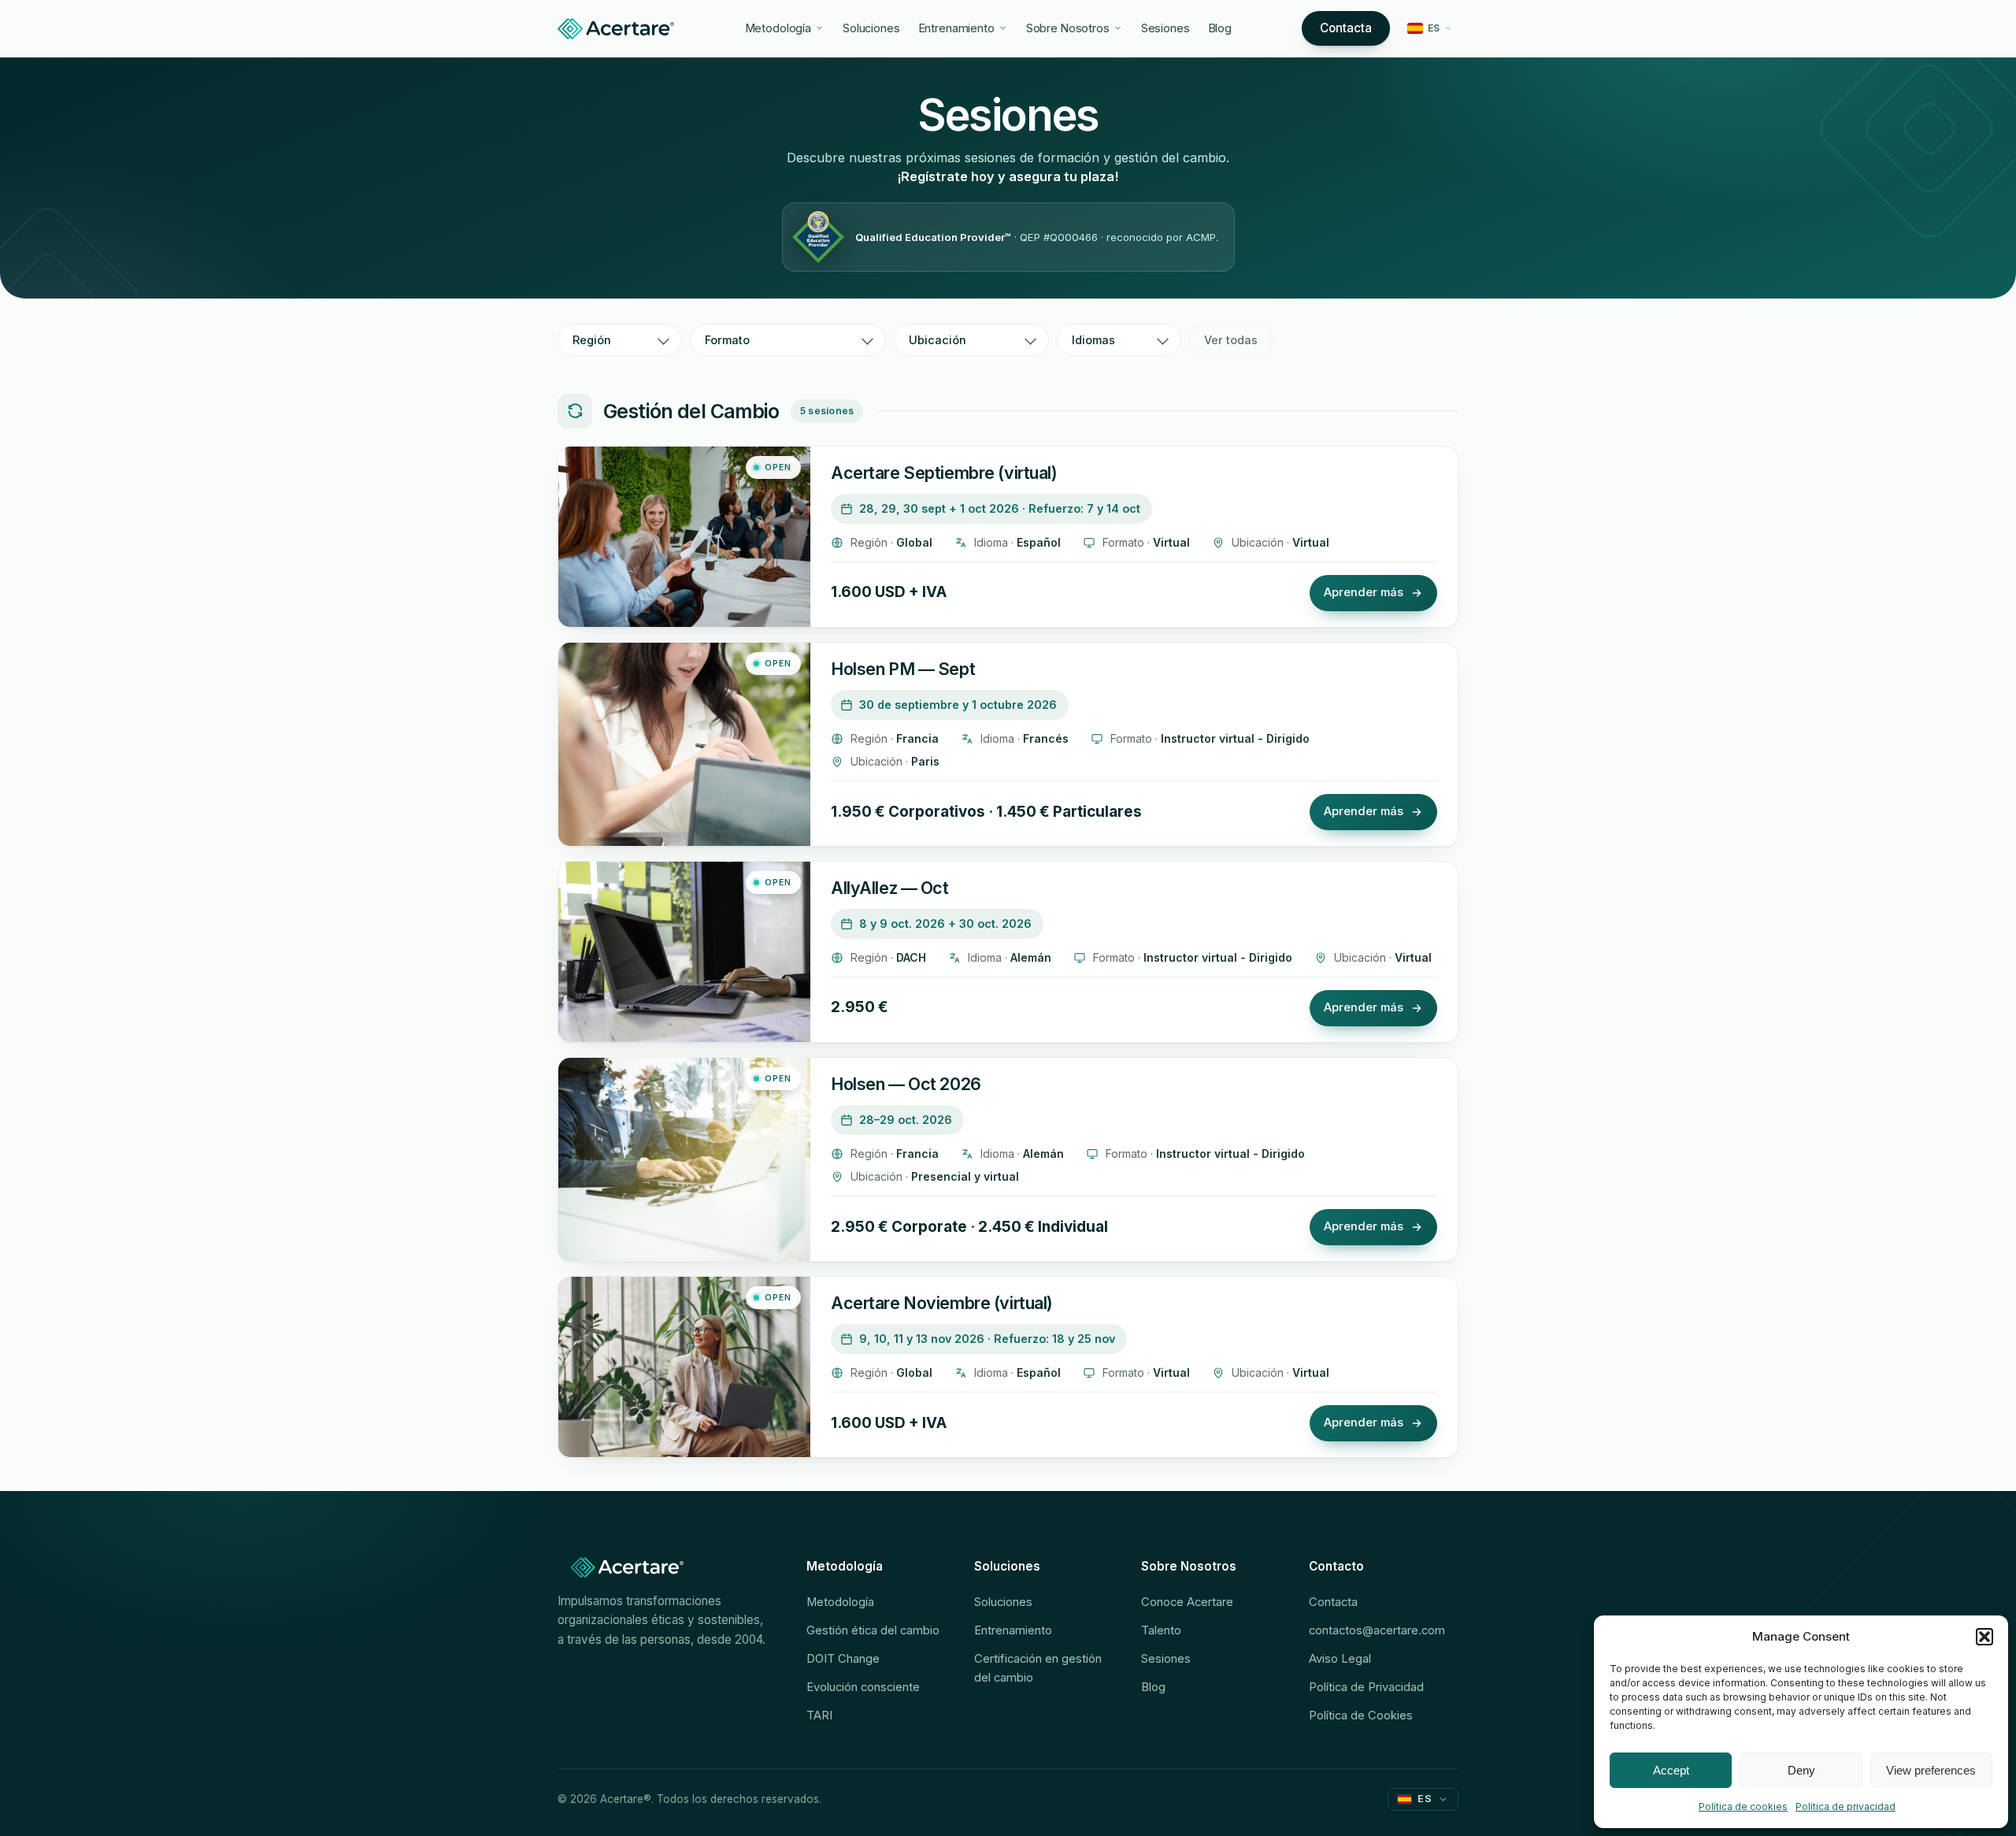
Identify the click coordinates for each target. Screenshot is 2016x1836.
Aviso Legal (1340, 1659)
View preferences (1931, 1770)
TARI (819, 1715)
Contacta (1346, 28)
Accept (1671, 1770)
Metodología (778, 28)
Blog (1220, 28)
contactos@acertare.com (1377, 1630)
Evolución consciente (863, 1687)
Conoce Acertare (1187, 1602)
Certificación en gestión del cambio (1038, 1668)
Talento (1161, 1630)
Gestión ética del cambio (873, 1630)
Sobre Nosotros (1068, 28)
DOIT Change (843, 1659)
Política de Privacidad (1366, 1687)
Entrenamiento (957, 28)
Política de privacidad (1846, 1806)
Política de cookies (1743, 1806)
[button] (1984, 1637)
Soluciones (871, 28)
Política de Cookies (1361, 1715)
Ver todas (1231, 340)
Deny (1801, 1770)
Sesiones (1165, 28)
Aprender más (1364, 592)
